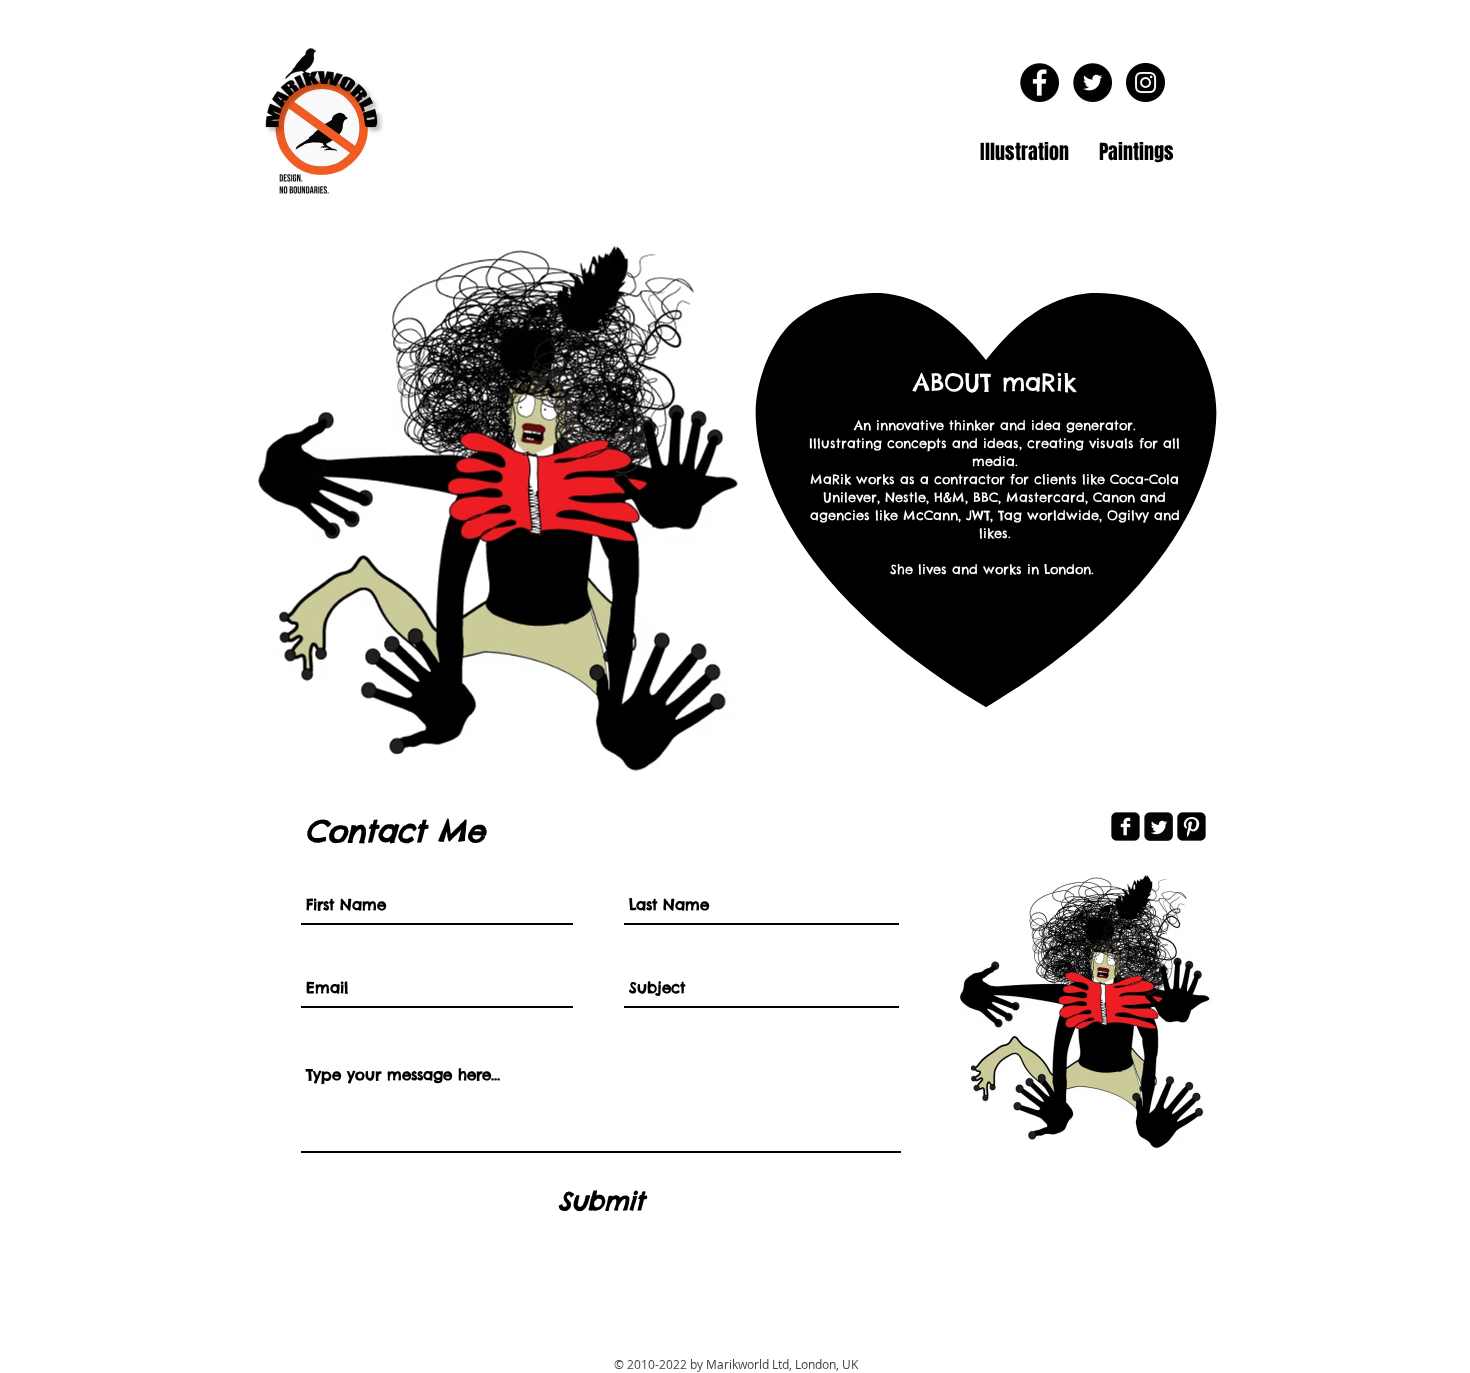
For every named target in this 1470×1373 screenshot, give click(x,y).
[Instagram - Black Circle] (1145, 82)
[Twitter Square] (1158, 826)
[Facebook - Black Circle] (1039, 82)
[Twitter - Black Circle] (1092, 82)
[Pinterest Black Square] (1191, 826)
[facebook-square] (1125, 826)
